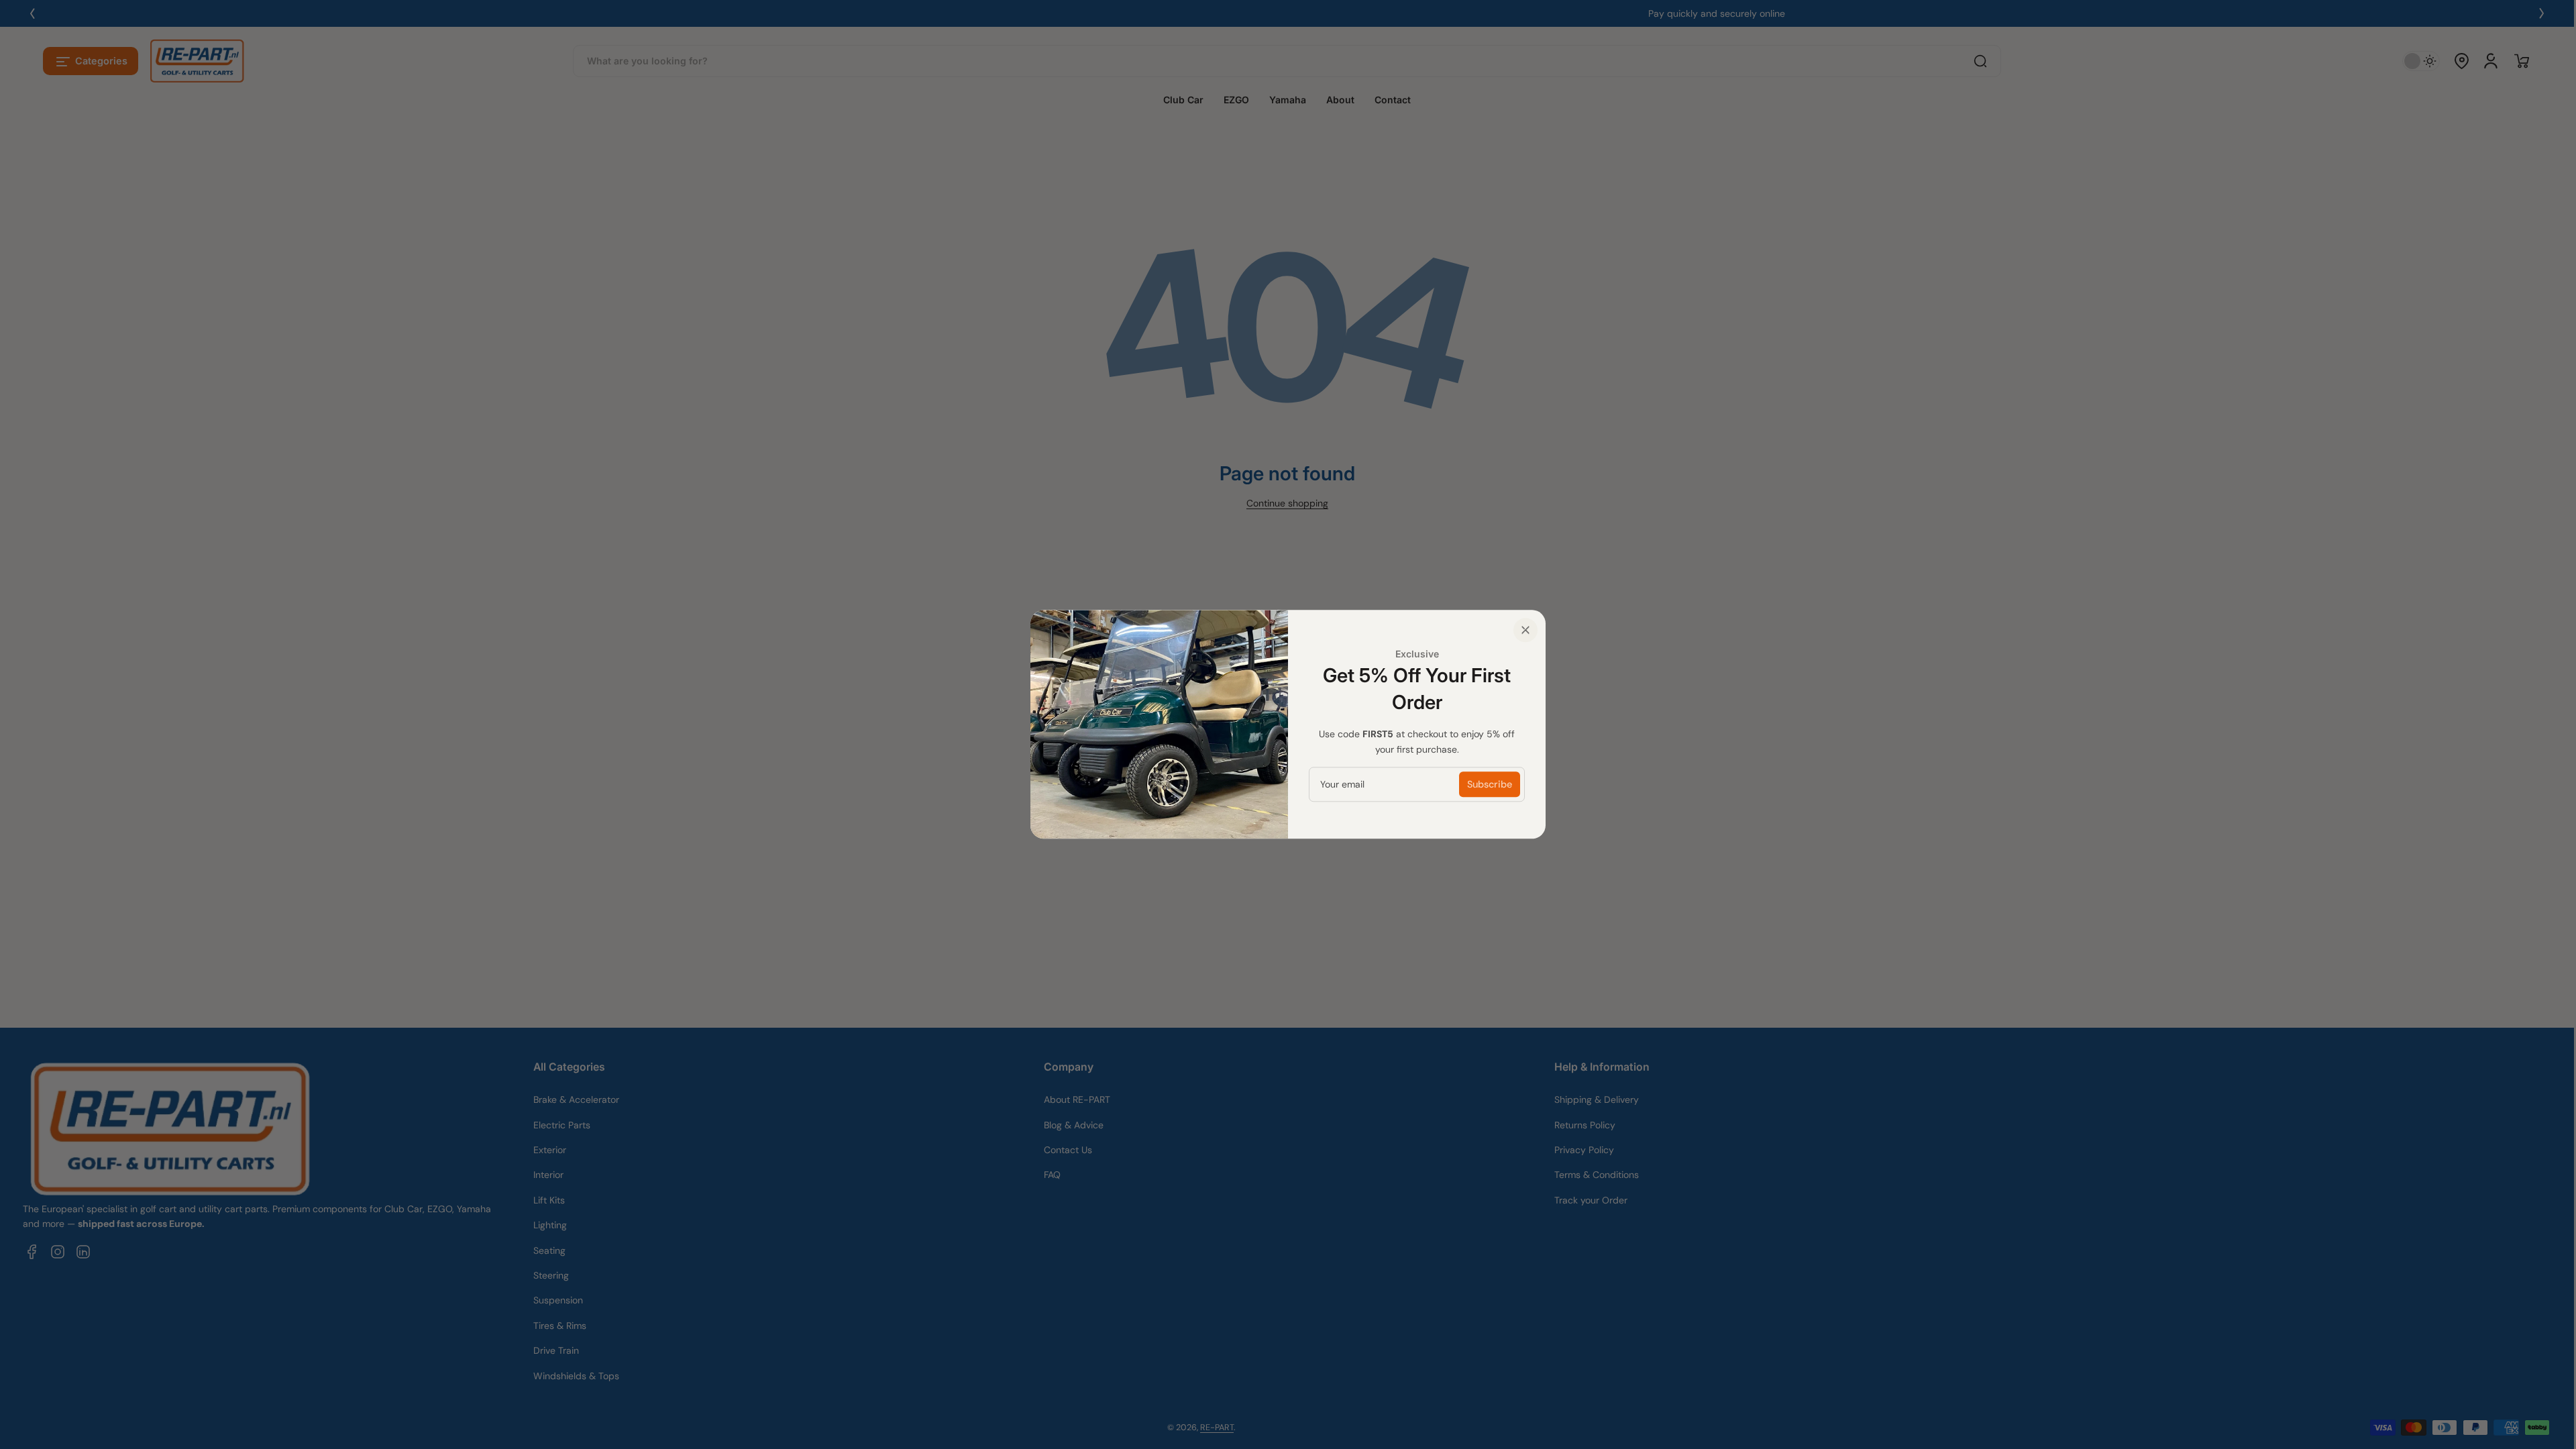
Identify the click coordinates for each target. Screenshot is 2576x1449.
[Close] (1525, 630)
